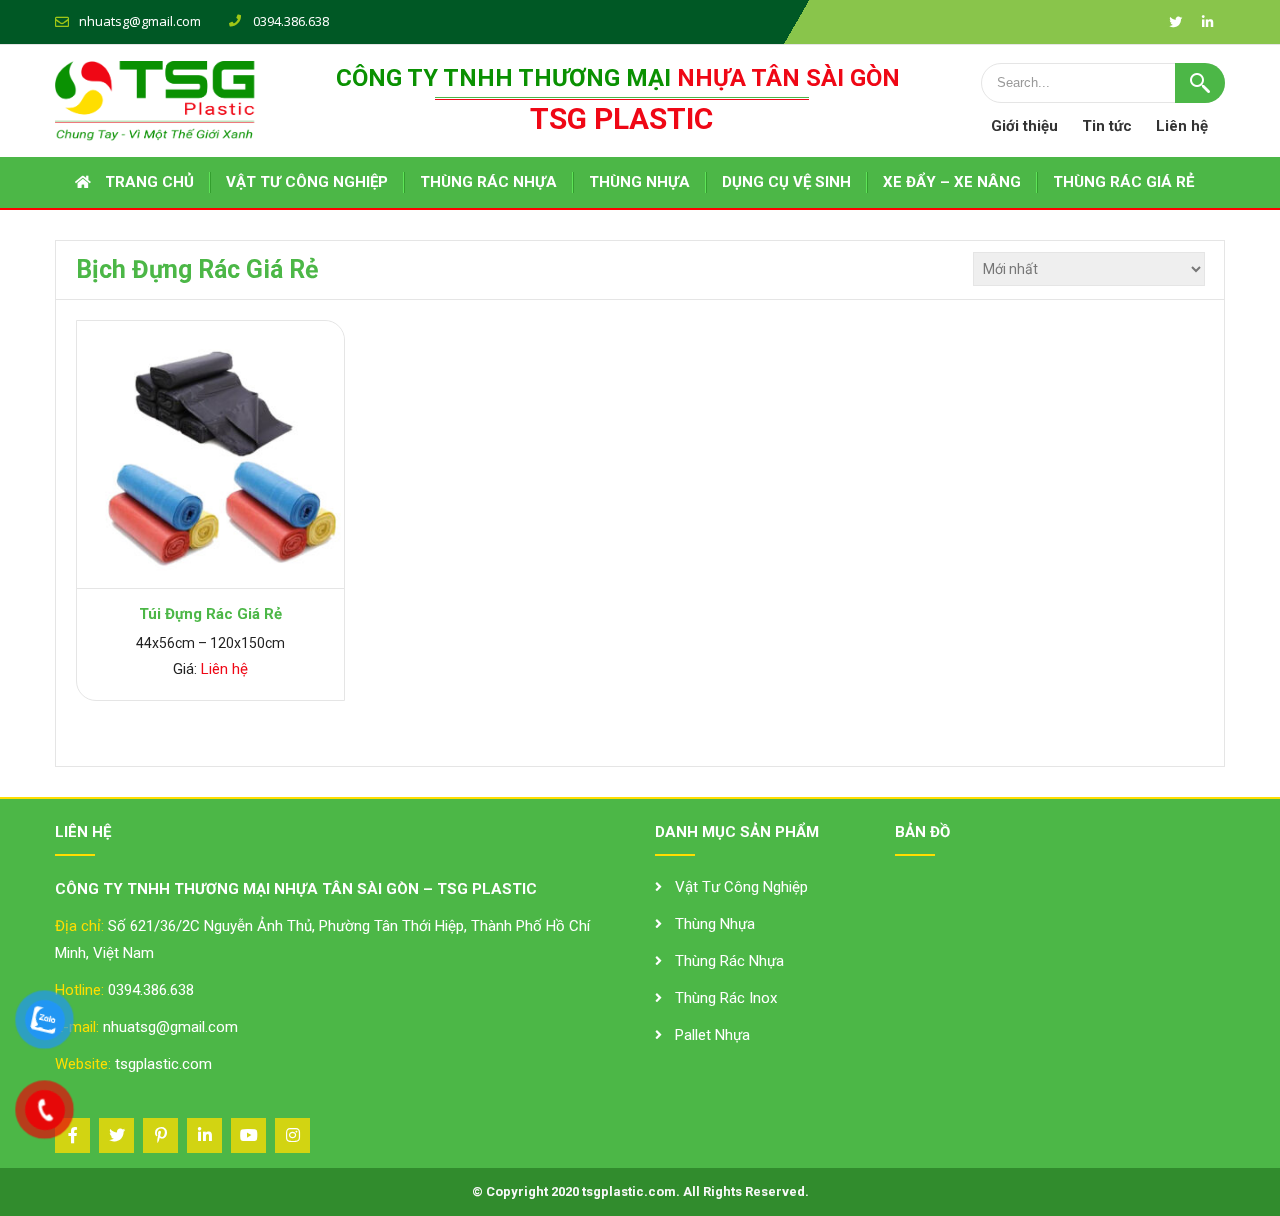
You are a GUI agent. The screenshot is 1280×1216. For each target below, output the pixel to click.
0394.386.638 (151, 990)
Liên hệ (1182, 126)
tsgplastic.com (163, 1064)
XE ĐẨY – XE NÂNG (952, 182)
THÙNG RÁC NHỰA (488, 182)
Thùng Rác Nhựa (729, 961)
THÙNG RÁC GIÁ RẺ (1123, 182)
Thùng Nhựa (715, 924)
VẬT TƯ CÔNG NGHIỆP (307, 182)
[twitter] (1175, 22)
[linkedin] (1207, 22)
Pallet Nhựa (712, 1035)
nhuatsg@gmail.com (140, 21)
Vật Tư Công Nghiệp (741, 887)
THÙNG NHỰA (639, 182)
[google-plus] (160, 1135)
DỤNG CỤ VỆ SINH (786, 182)
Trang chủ (149, 182)
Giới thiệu (1024, 126)
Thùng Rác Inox (726, 998)
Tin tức (1107, 126)
